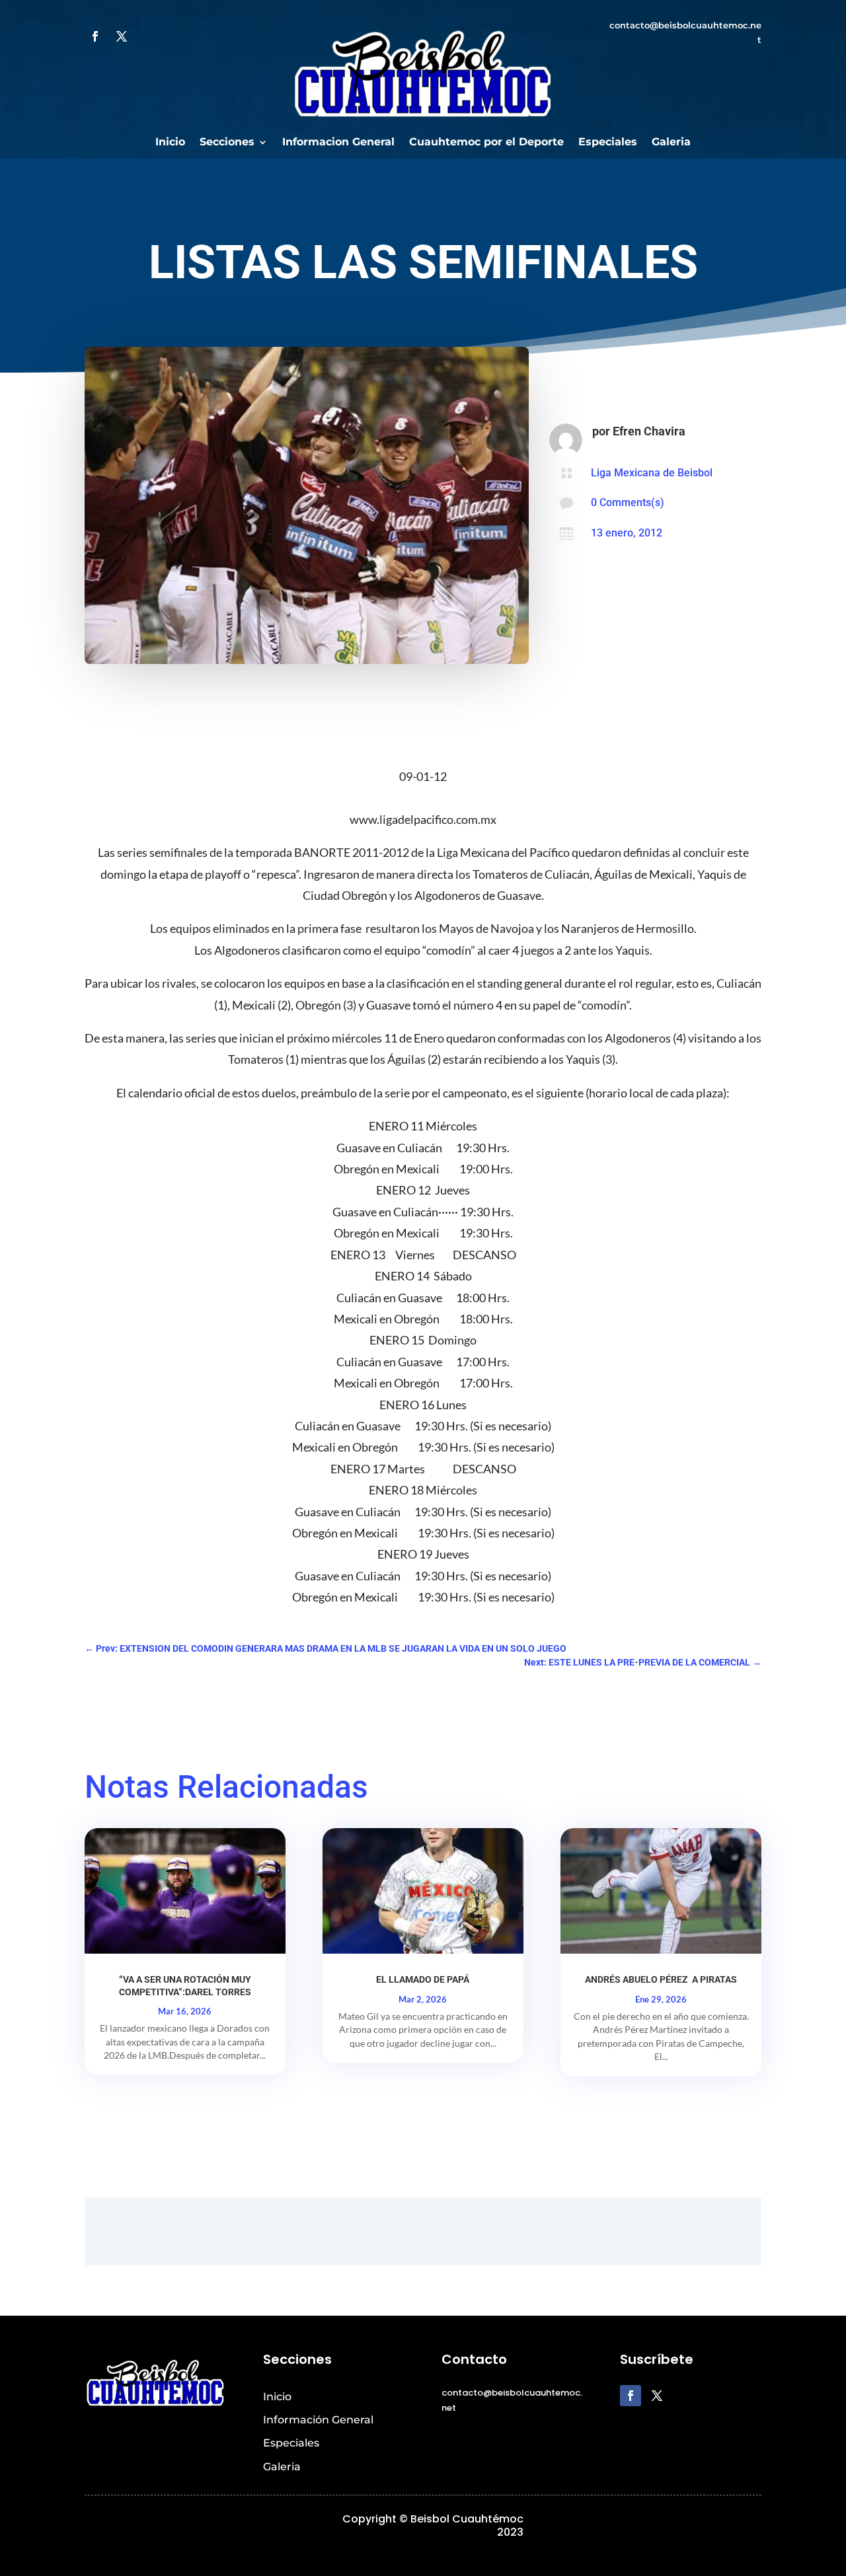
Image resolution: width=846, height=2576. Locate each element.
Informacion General (338, 143)
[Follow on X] (122, 36)
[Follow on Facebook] (95, 36)
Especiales (608, 143)
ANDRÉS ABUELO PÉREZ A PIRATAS (661, 1979)
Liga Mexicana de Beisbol (652, 473)
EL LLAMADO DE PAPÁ (423, 1979)
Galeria (671, 143)
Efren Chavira (649, 431)
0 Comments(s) (628, 502)
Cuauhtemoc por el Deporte (486, 143)
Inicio (170, 143)
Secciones (227, 143)
